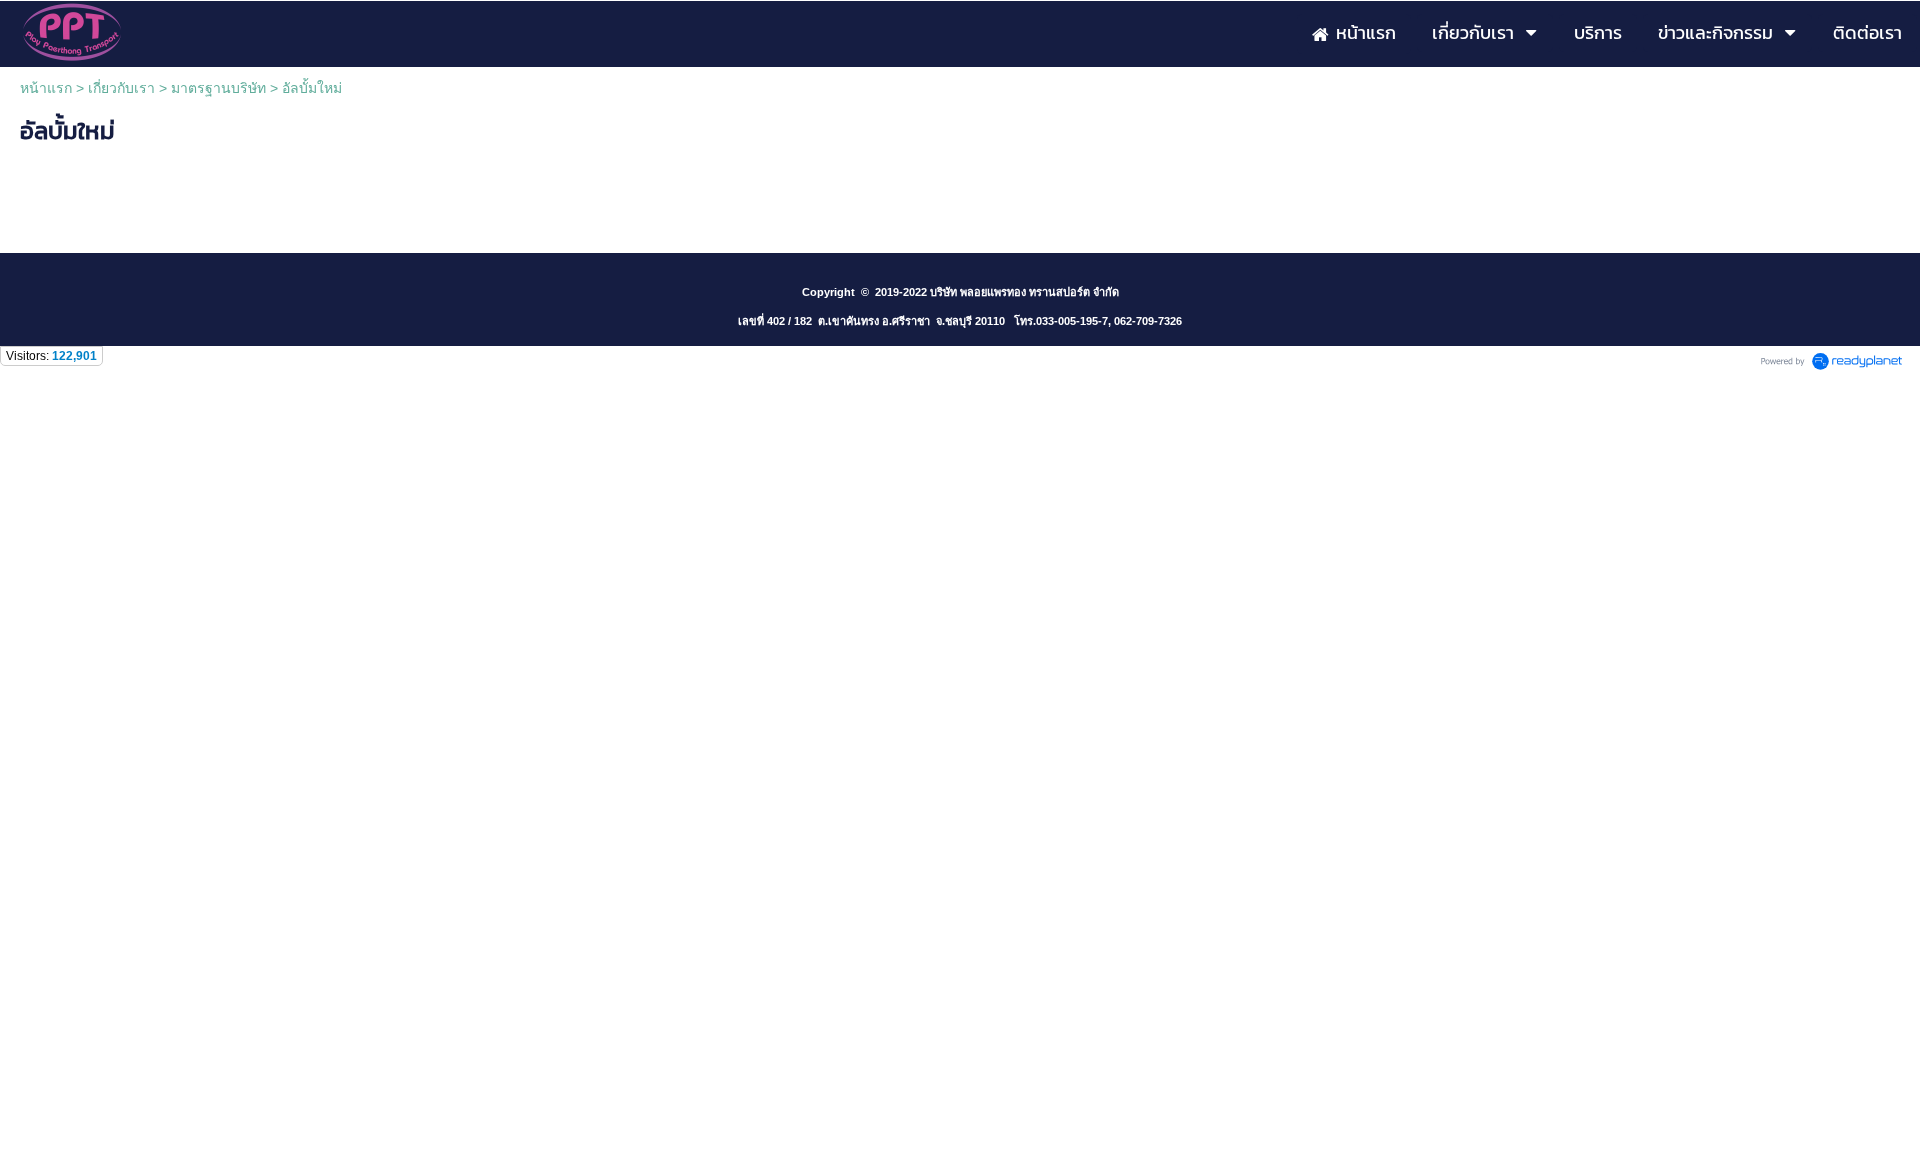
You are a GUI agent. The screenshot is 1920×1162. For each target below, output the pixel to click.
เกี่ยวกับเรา (121, 88)
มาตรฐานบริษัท (218, 88)
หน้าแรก (46, 88)
